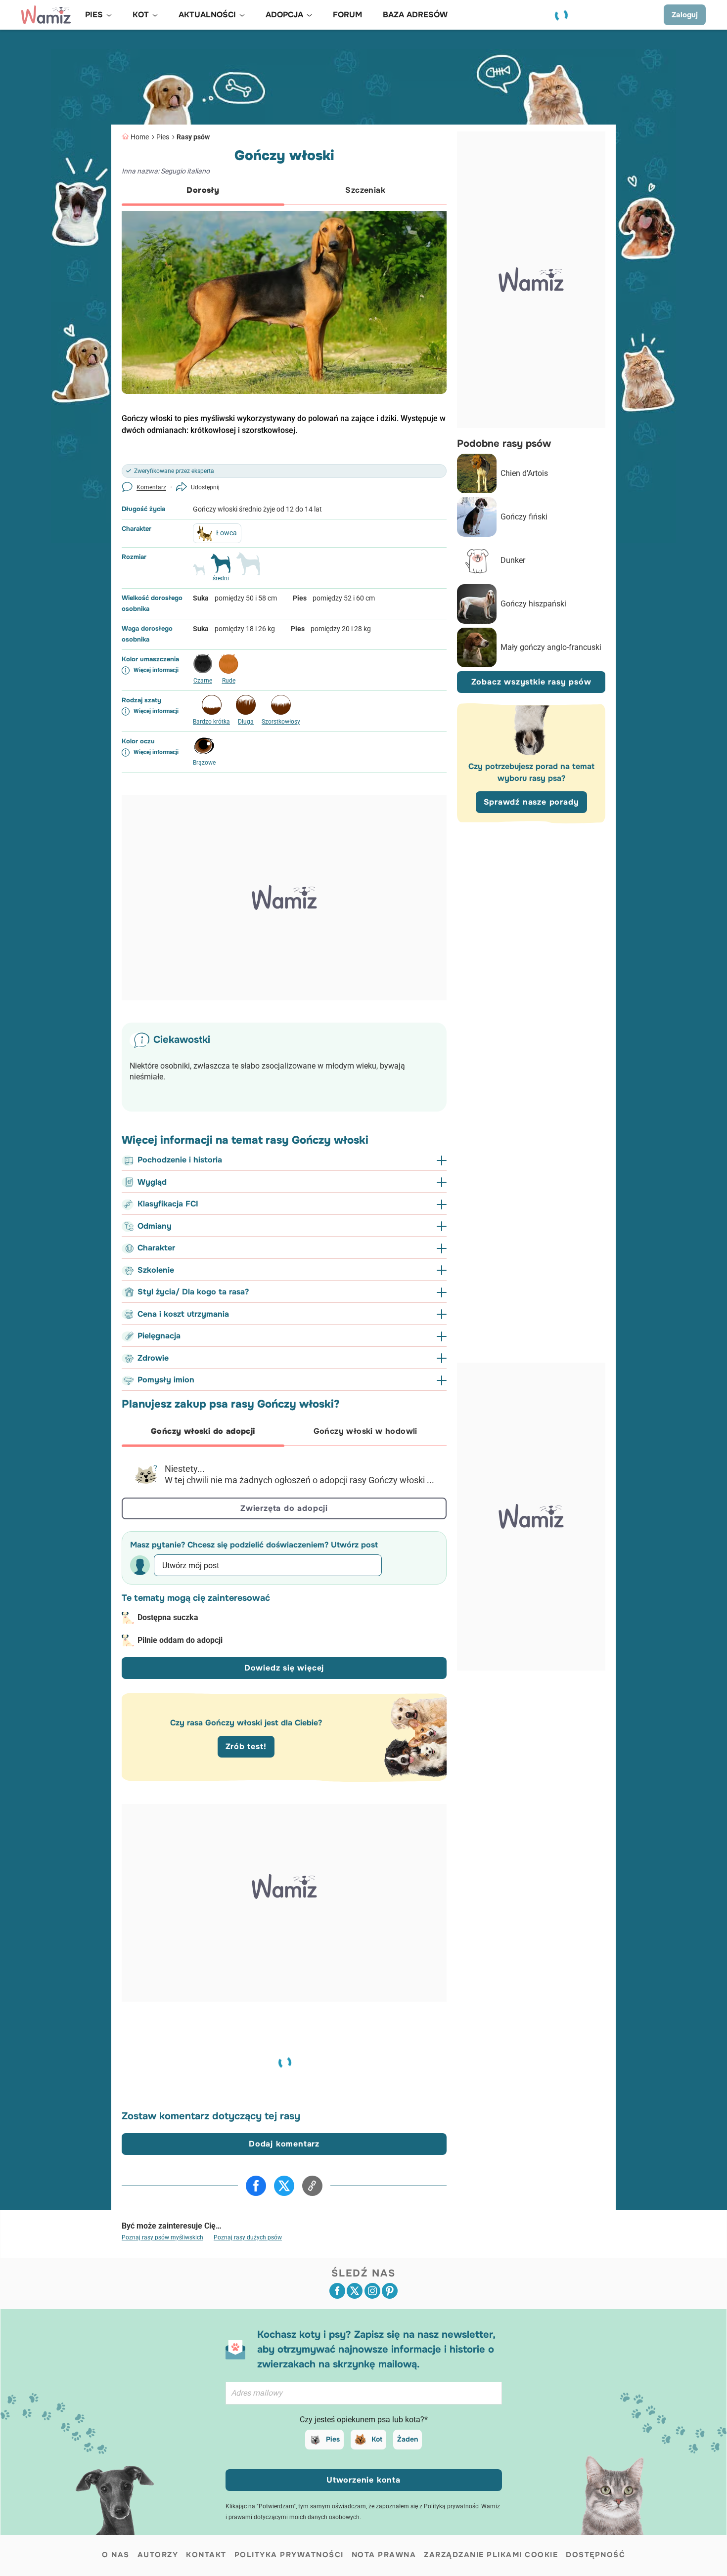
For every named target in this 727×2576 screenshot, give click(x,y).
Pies (163, 137)
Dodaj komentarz (284, 2144)
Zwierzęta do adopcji (284, 1508)
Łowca (227, 533)
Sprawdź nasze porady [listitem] (531, 802)
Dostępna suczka (168, 1617)
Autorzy (158, 2555)
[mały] (199, 574)
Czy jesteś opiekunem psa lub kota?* (364, 2420)
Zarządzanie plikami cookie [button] (491, 2555)
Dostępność (595, 2555)
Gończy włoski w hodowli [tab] (365, 1431)
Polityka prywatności (289, 2555)
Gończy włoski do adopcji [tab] (203, 1431)
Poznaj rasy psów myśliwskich (162, 2237)
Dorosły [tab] (203, 190)
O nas (116, 2555)
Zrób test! (246, 1746)
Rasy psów (193, 137)
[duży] (248, 568)
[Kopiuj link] (312, 2186)
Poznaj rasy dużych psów (248, 2237)
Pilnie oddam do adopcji (180, 1640)
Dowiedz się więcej (284, 1668)
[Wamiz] (46, 15)
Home (140, 137)
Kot (377, 2439)
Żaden (408, 2439)
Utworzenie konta (363, 2480)
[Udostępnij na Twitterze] (284, 2186)
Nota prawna (384, 2555)
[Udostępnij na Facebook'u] (256, 2186)
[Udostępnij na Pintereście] (390, 2291)
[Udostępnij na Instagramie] (372, 2291)
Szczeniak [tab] (365, 190)
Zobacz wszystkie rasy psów (531, 682)
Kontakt (206, 2555)
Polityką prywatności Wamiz (462, 2506)
